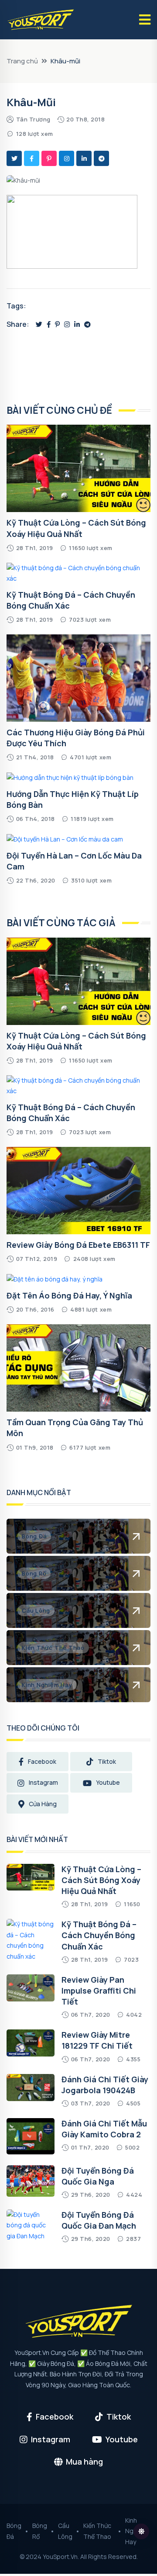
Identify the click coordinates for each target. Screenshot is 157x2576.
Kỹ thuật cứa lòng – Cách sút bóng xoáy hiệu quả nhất (76, 1041)
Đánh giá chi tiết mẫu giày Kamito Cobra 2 (104, 2129)
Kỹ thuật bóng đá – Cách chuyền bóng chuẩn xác (99, 1935)
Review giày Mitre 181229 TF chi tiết (97, 2040)
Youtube (108, 1782)
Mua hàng (84, 2462)
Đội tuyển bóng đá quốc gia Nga (98, 2176)
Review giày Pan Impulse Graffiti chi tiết (99, 1991)
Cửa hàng (43, 1804)
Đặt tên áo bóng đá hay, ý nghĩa (69, 1295)
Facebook (42, 1761)
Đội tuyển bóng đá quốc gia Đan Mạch (99, 2220)
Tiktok (107, 1761)
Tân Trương (33, 119)
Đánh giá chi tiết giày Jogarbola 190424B (105, 2085)
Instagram (43, 1782)
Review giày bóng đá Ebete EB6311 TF (78, 1245)
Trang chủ (22, 61)
